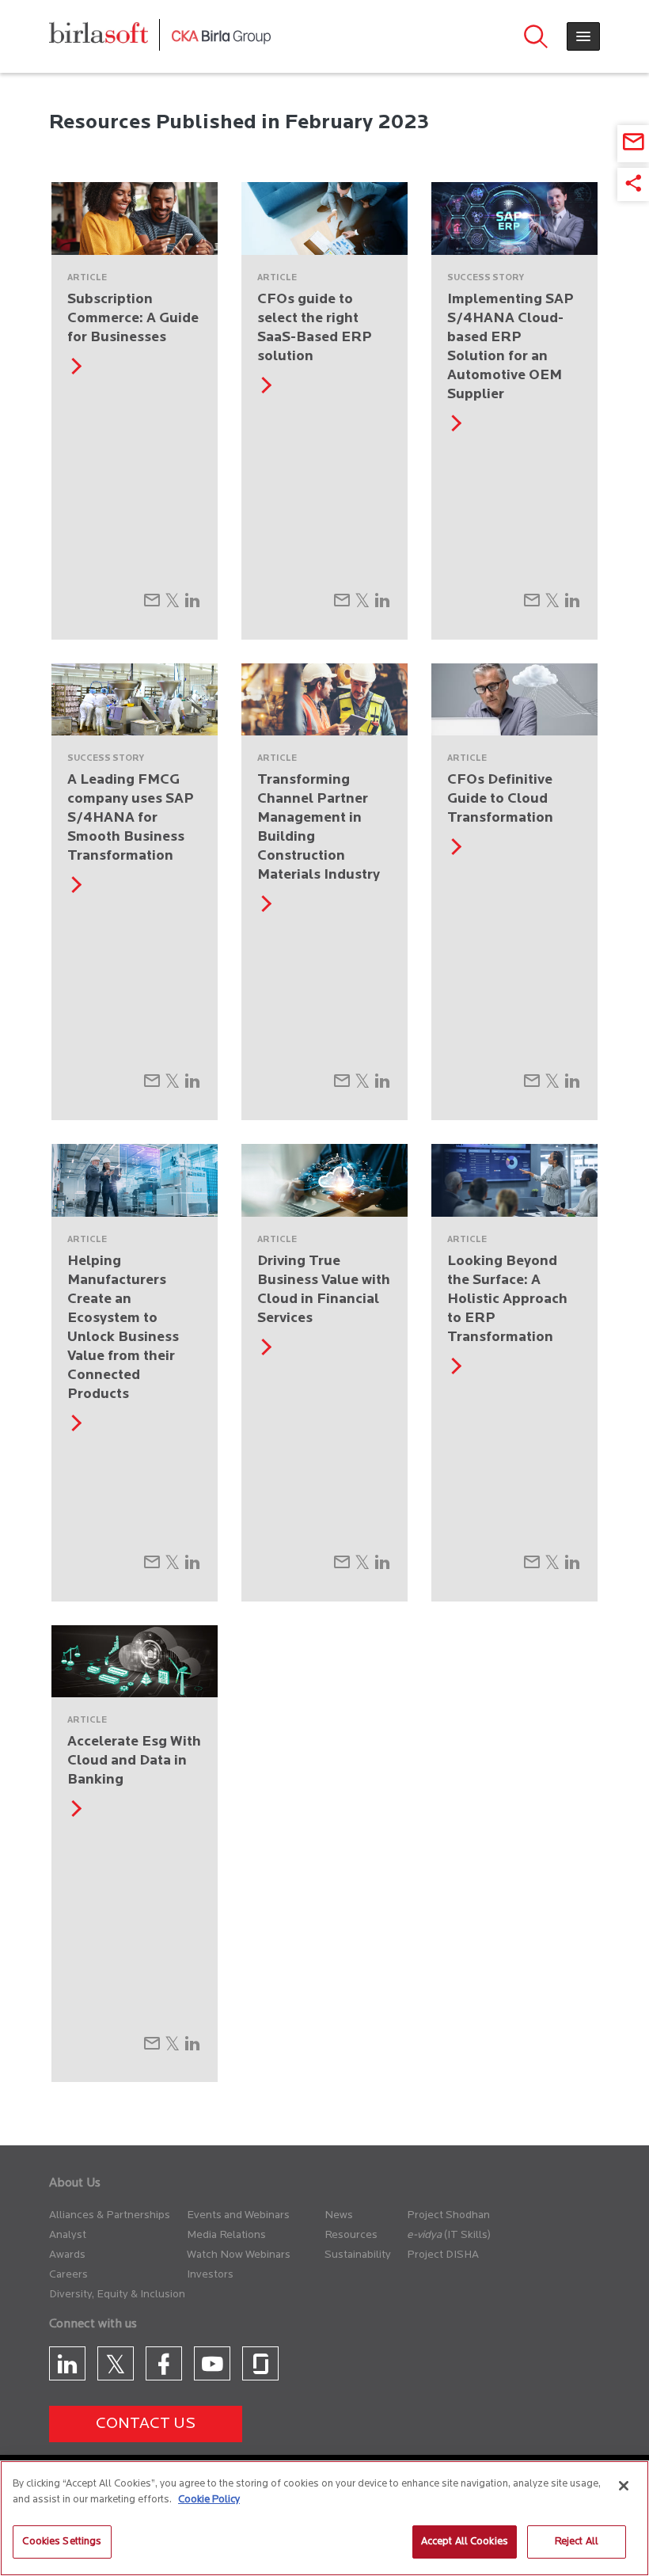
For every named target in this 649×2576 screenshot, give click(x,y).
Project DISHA (443, 2255)
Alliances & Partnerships (110, 2215)
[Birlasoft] (110, 37)
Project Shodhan (448, 2215)
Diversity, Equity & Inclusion (117, 2295)
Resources (351, 2235)
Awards (67, 2255)
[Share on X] (172, 605)
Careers (68, 2275)
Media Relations (226, 2235)
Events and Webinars (238, 2215)
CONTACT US (146, 2424)
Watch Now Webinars (239, 2255)
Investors (210, 2275)
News (339, 2215)
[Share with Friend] (152, 605)
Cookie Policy (209, 2500)
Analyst (68, 2235)
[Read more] (73, 371)
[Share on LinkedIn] (192, 605)
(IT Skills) (467, 2235)
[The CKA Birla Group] (221, 36)
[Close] (624, 2486)
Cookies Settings (62, 2542)
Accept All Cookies (465, 2542)
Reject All (577, 2542)
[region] (324, 2518)
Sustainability (358, 2255)
